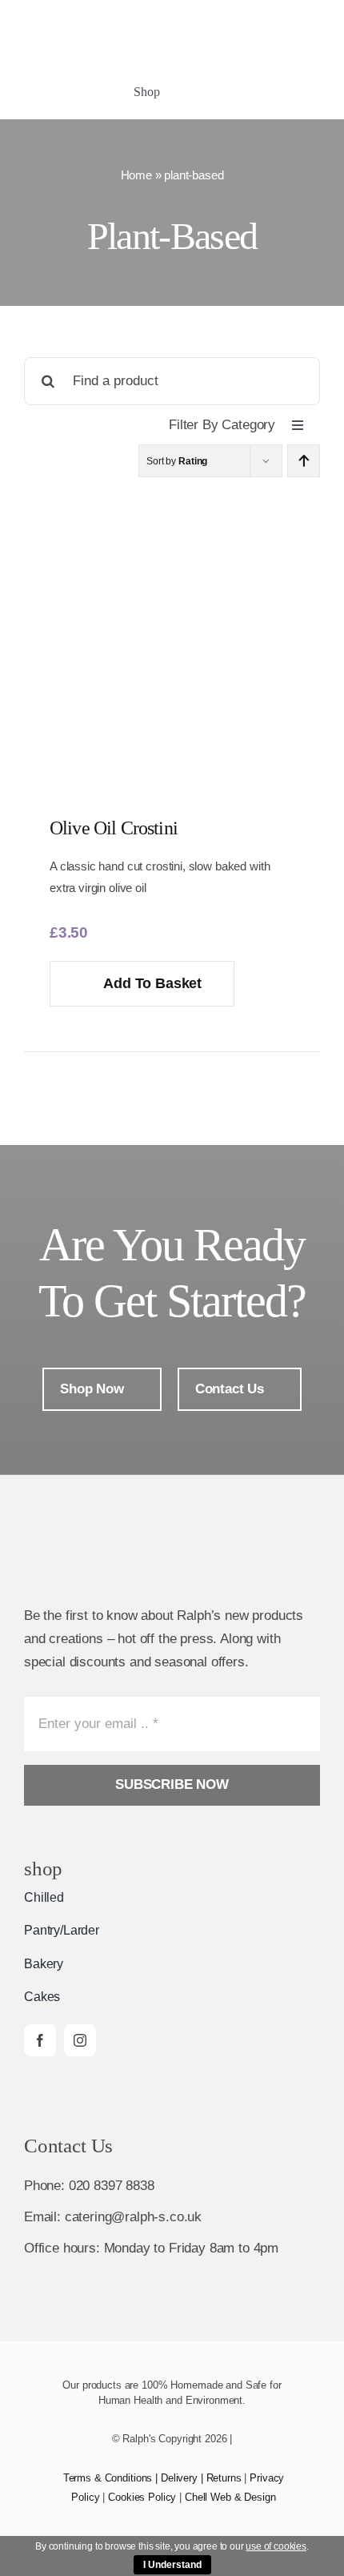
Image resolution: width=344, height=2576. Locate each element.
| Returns (220, 2478)
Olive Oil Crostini (114, 828)
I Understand (172, 2565)
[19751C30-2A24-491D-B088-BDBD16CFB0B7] (232, 16)
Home (136, 175)
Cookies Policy (142, 2497)
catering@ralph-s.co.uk (133, 2217)
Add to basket (152, 983)
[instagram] (80, 2040)
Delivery (179, 2478)
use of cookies (276, 2546)
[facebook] (40, 2040)
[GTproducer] (296, 16)
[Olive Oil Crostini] (172, 489)
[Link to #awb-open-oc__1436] (262, 94)
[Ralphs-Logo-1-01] (95, 29)
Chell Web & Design (230, 2497)
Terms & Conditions (108, 2478)
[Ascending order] (304, 461)
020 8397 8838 (112, 2186)
